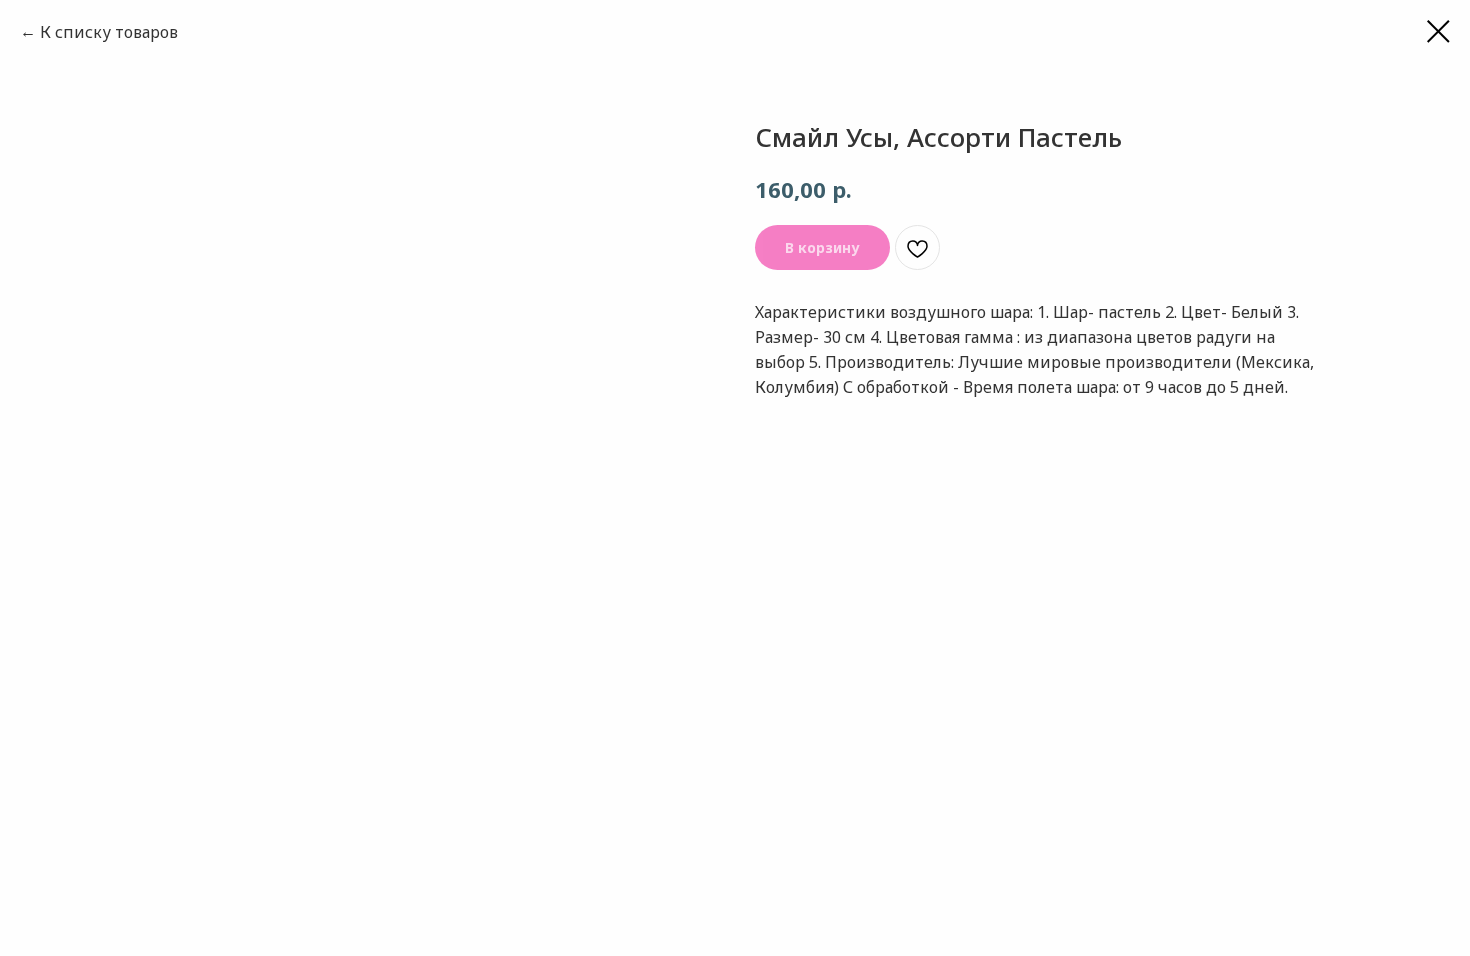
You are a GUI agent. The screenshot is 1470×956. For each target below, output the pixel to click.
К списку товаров (109, 32)
